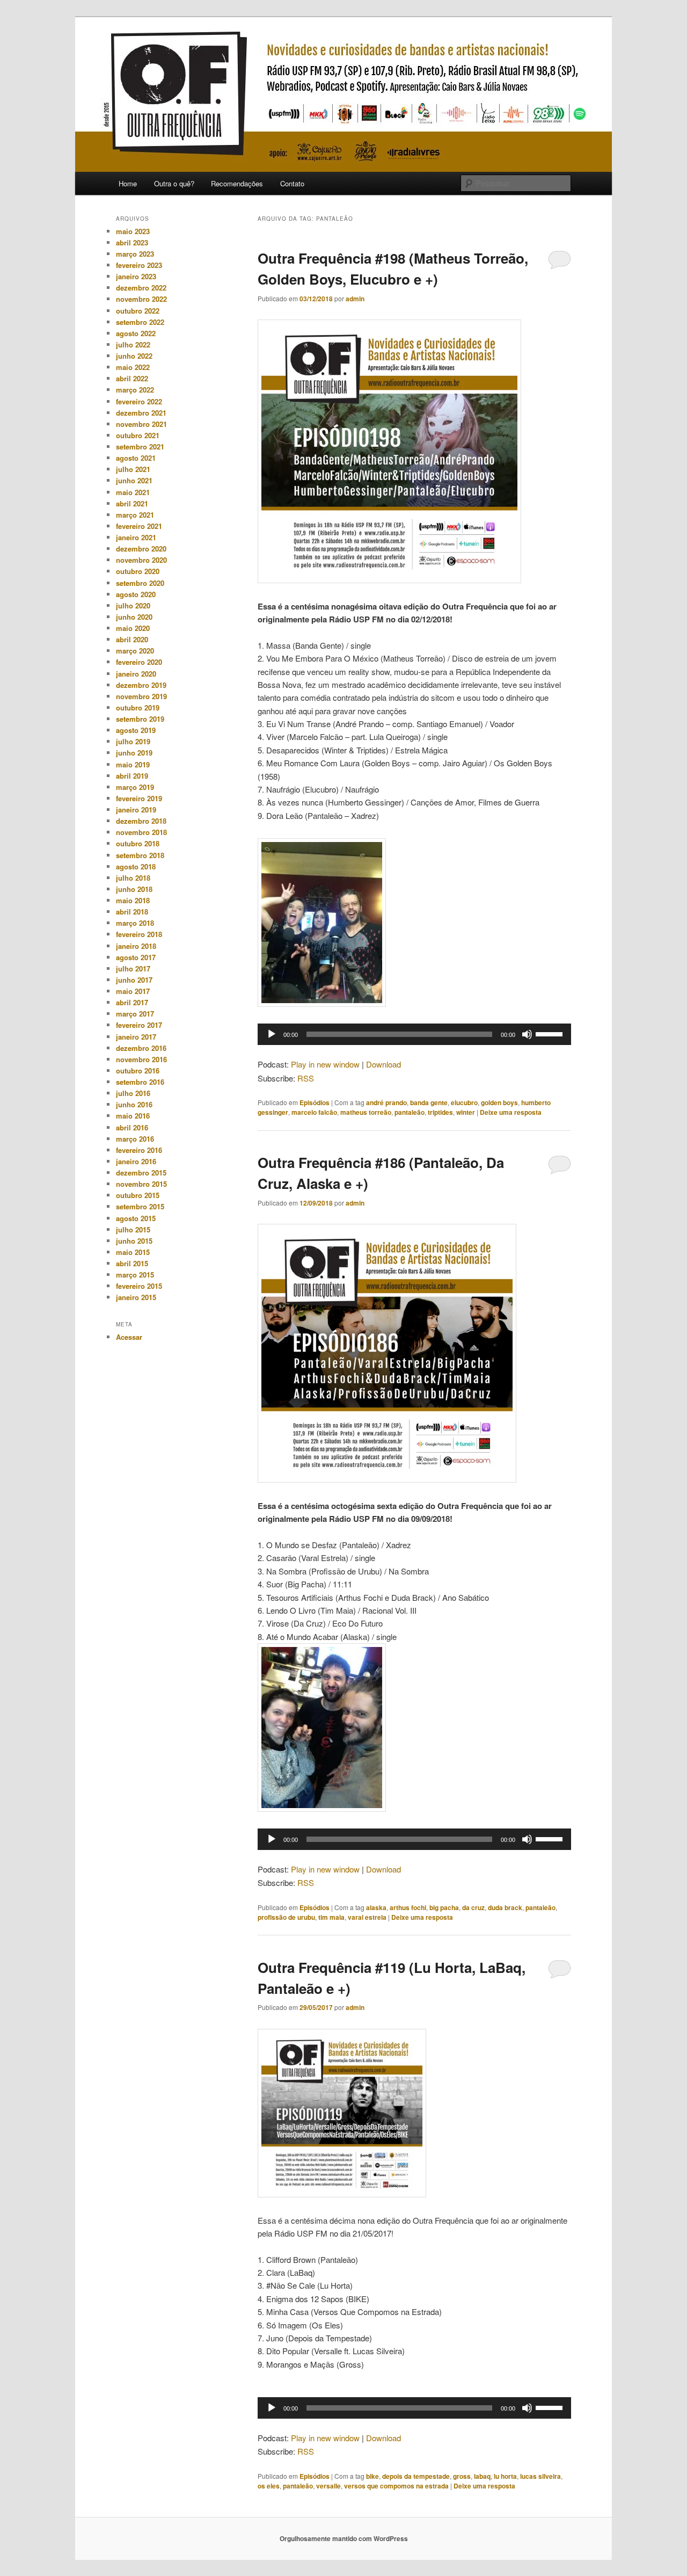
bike (372, 2476)
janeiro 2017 (136, 1037)
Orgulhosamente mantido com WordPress (344, 2538)
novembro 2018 (141, 832)
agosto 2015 (136, 1218)
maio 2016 (133, 1116)
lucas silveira (540, 2476)
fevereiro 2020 (139, 662)
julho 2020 (133, 605)
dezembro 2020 (141, 549)
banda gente (429, 1102)
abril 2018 (132, 912)
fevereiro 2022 (139, 401)
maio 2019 (133, 764)
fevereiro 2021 (139, 526)
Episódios (315, 1102)
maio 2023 (133, 231)
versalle (328, 2486)
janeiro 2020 (136, 674)
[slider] (551, 1033)
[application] (414, 1034)
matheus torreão (366, 1112)
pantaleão (410, 1112)
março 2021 (135, 515)
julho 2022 (133, 344)
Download (383, 1064)
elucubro (464, 1102)
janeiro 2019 (136, 810)
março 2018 (135, 923)
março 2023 (135, 254)
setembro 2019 (140, 719)
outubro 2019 (138, 708)
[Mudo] (527, 1034)
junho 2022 (134, 356)
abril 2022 (132, 378)
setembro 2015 (140, 1206)
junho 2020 (134, 617)
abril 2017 (132, 1002)
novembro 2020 (141, 560)
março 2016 (135, 1139)
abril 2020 (132, 639)
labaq (482, 2476)
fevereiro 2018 (139, 934)
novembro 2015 (141, 1184)
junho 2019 (134, 753)
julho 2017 (133, 968)
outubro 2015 (138, 1195)
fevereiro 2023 (139, 265)
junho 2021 (134, 480)
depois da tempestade (416, 2476)
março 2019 (135, 787)
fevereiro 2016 (139, 1150)
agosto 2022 (136, 333)
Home (128, 183)
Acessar (129, 1337)
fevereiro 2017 (139, 1025)
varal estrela (367, 1917)
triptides (440, 1112)
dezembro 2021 (141, 413)
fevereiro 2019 (139, 798)
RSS (306, 1078)
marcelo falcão (314, 1112)
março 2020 (135, 651)
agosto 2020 (136, 594)
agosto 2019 (136, 730)
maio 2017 (133, 991)
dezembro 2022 (141, 288)
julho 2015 (133, 1229)
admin (355, 299)
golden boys (499, 1102)
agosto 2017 (136, 957)
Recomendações (237, 183)
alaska (376, 1907)
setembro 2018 (140, 855)
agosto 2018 (136, 866)
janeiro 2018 (136, 946)
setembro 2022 (140, 322)
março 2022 (135, 390)
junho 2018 (134, 889)
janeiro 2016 (136, 1161)
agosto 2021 (136, 458)
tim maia (331, 1917)
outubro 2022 (138, 311)
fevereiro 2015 (139, 1286)
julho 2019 (133, 741)
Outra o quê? (174, 183)
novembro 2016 (141, 1059)
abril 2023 (132, 242)
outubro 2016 (138, 1071)
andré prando (386, 1102)
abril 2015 (132, 1263)
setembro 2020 (140, 583)
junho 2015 (134, 1241)
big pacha (444, 1907)
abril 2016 (132, 1127)
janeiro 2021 (136, 537)
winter (466, 1112)
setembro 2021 (140, 447)
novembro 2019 (141, 696)
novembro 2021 (141, 424)
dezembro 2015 (141, 1173)
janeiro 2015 (136, 1297)
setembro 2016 (140, 1082)
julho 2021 (133, 469)
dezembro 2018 (141, 821)
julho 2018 (133, 878)
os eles (269, 2486)
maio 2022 (133, 367)
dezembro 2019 (141, 685)
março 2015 (135, 1275)
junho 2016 (134, 1104)
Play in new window (325, 1064)
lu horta (505, 2476)
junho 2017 (134, 980)
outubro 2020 (138, 571)
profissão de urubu (286, 1917)
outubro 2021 (138, 435)
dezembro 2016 (141, 1048)
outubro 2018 (138, 843)
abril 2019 (132, 776)
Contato (292, 183)
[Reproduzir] (272, 1034)
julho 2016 (133, 1093)
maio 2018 (133, 900)
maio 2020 (133, 628)
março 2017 (135, 1014)
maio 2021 (133, 492)
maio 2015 (133, 1252)
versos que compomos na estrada (396, 2486)
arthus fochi (408, 1907)
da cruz (473, 1907)
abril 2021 (132, 503)
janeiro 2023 (136, 276)
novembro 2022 (141, 299)
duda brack (505, 1907)
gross (462, 2476)
